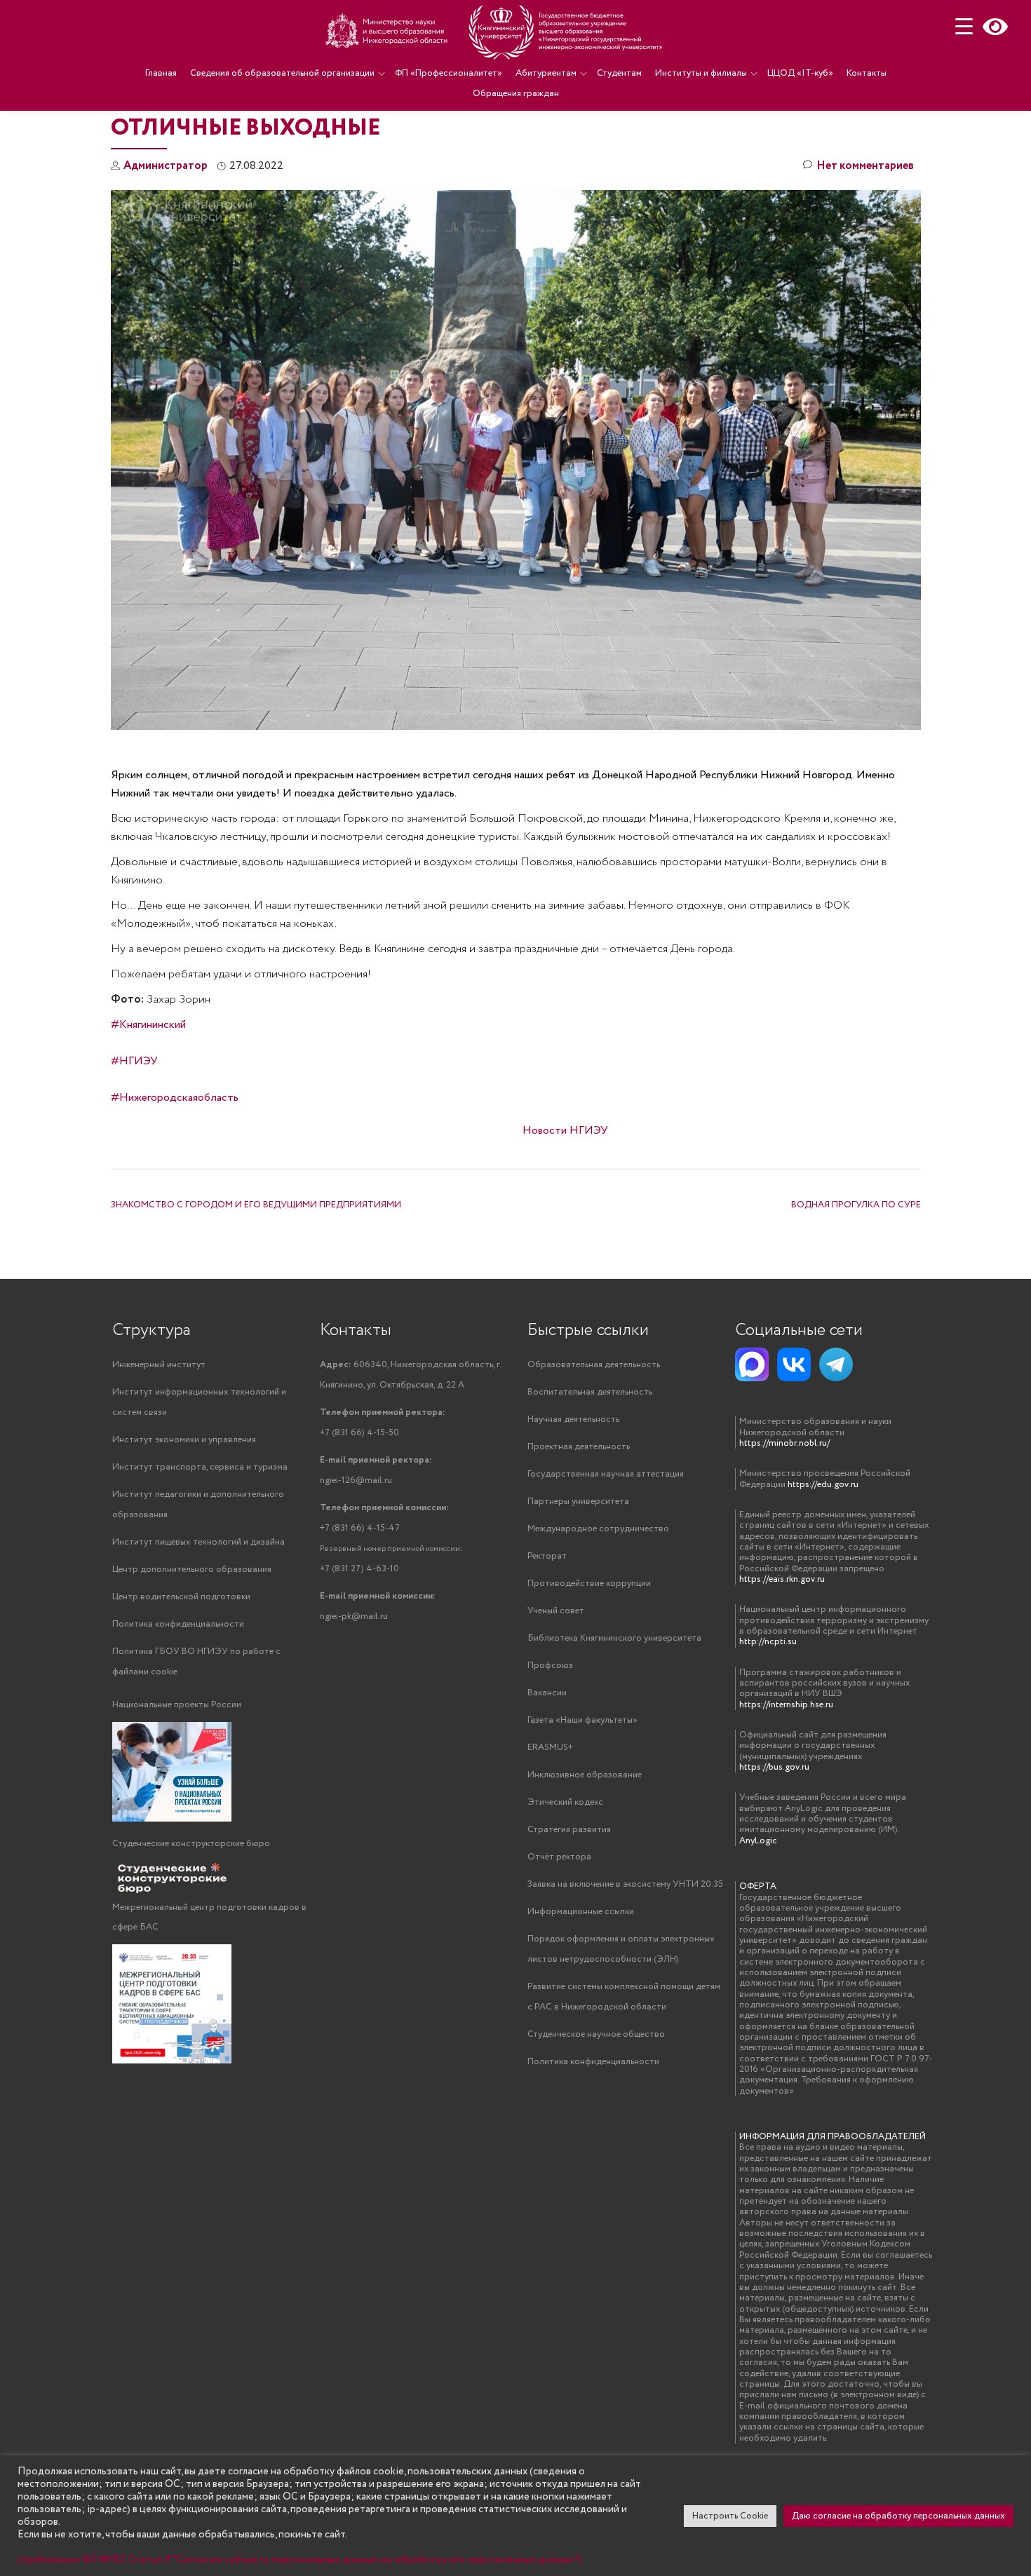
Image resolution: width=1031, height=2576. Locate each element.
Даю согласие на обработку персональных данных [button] (898, 2516)
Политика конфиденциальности (178, 1624)
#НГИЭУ (134, 1061)
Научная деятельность (573, 1419)
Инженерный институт (159, 1365)
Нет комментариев (865, 166)
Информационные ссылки (581, 1912)
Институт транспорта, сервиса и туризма (200, 1467)
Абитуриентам (546, 73)
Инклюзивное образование (585, 1775)
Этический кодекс (565, 1802)
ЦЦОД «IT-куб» (800, 73)
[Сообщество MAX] (752, 1364)
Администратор (166, 166)
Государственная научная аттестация (606, 1474)
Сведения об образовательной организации (282, 73)
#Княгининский (148, 1025)
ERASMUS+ (550, 1748)
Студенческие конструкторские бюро (191, 1844)
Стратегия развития (569, 1830)
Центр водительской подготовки (181, 1597)
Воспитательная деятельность (590, 1392)
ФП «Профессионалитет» (449, 73)
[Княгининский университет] (496, 32)
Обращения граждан (516, 94)
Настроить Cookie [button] (730, 2516)
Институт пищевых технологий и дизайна (198, 1542)
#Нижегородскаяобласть (175, 1098)
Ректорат (547, 1556)
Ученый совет (556, 1611)
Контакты (867, 73)
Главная (161, 73)
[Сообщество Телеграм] (836, 1364)
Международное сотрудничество (598, 1529)
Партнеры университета (578, 1501)
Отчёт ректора (559, 1857)
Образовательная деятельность (594, 1365)
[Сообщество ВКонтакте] (794, 1364)
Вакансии (547, 1693)
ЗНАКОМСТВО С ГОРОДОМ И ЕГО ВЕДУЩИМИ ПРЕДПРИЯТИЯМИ (256, 1205)
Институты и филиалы (701, 73)
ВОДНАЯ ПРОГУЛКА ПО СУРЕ (856, 1205)
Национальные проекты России (177, 1705)
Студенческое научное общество (596, 2034)
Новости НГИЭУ (565, 1131)
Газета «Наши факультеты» (582, 1720)
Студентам (619, 73)
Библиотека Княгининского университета (614, 1638)
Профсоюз (550, 1666)
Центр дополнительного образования (192, 1570)
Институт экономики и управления (184, 1440)
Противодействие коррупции (589, 1584)
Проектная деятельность (579, 1447)
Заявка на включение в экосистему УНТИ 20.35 (625, 1884)
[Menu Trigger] (964, 26)
